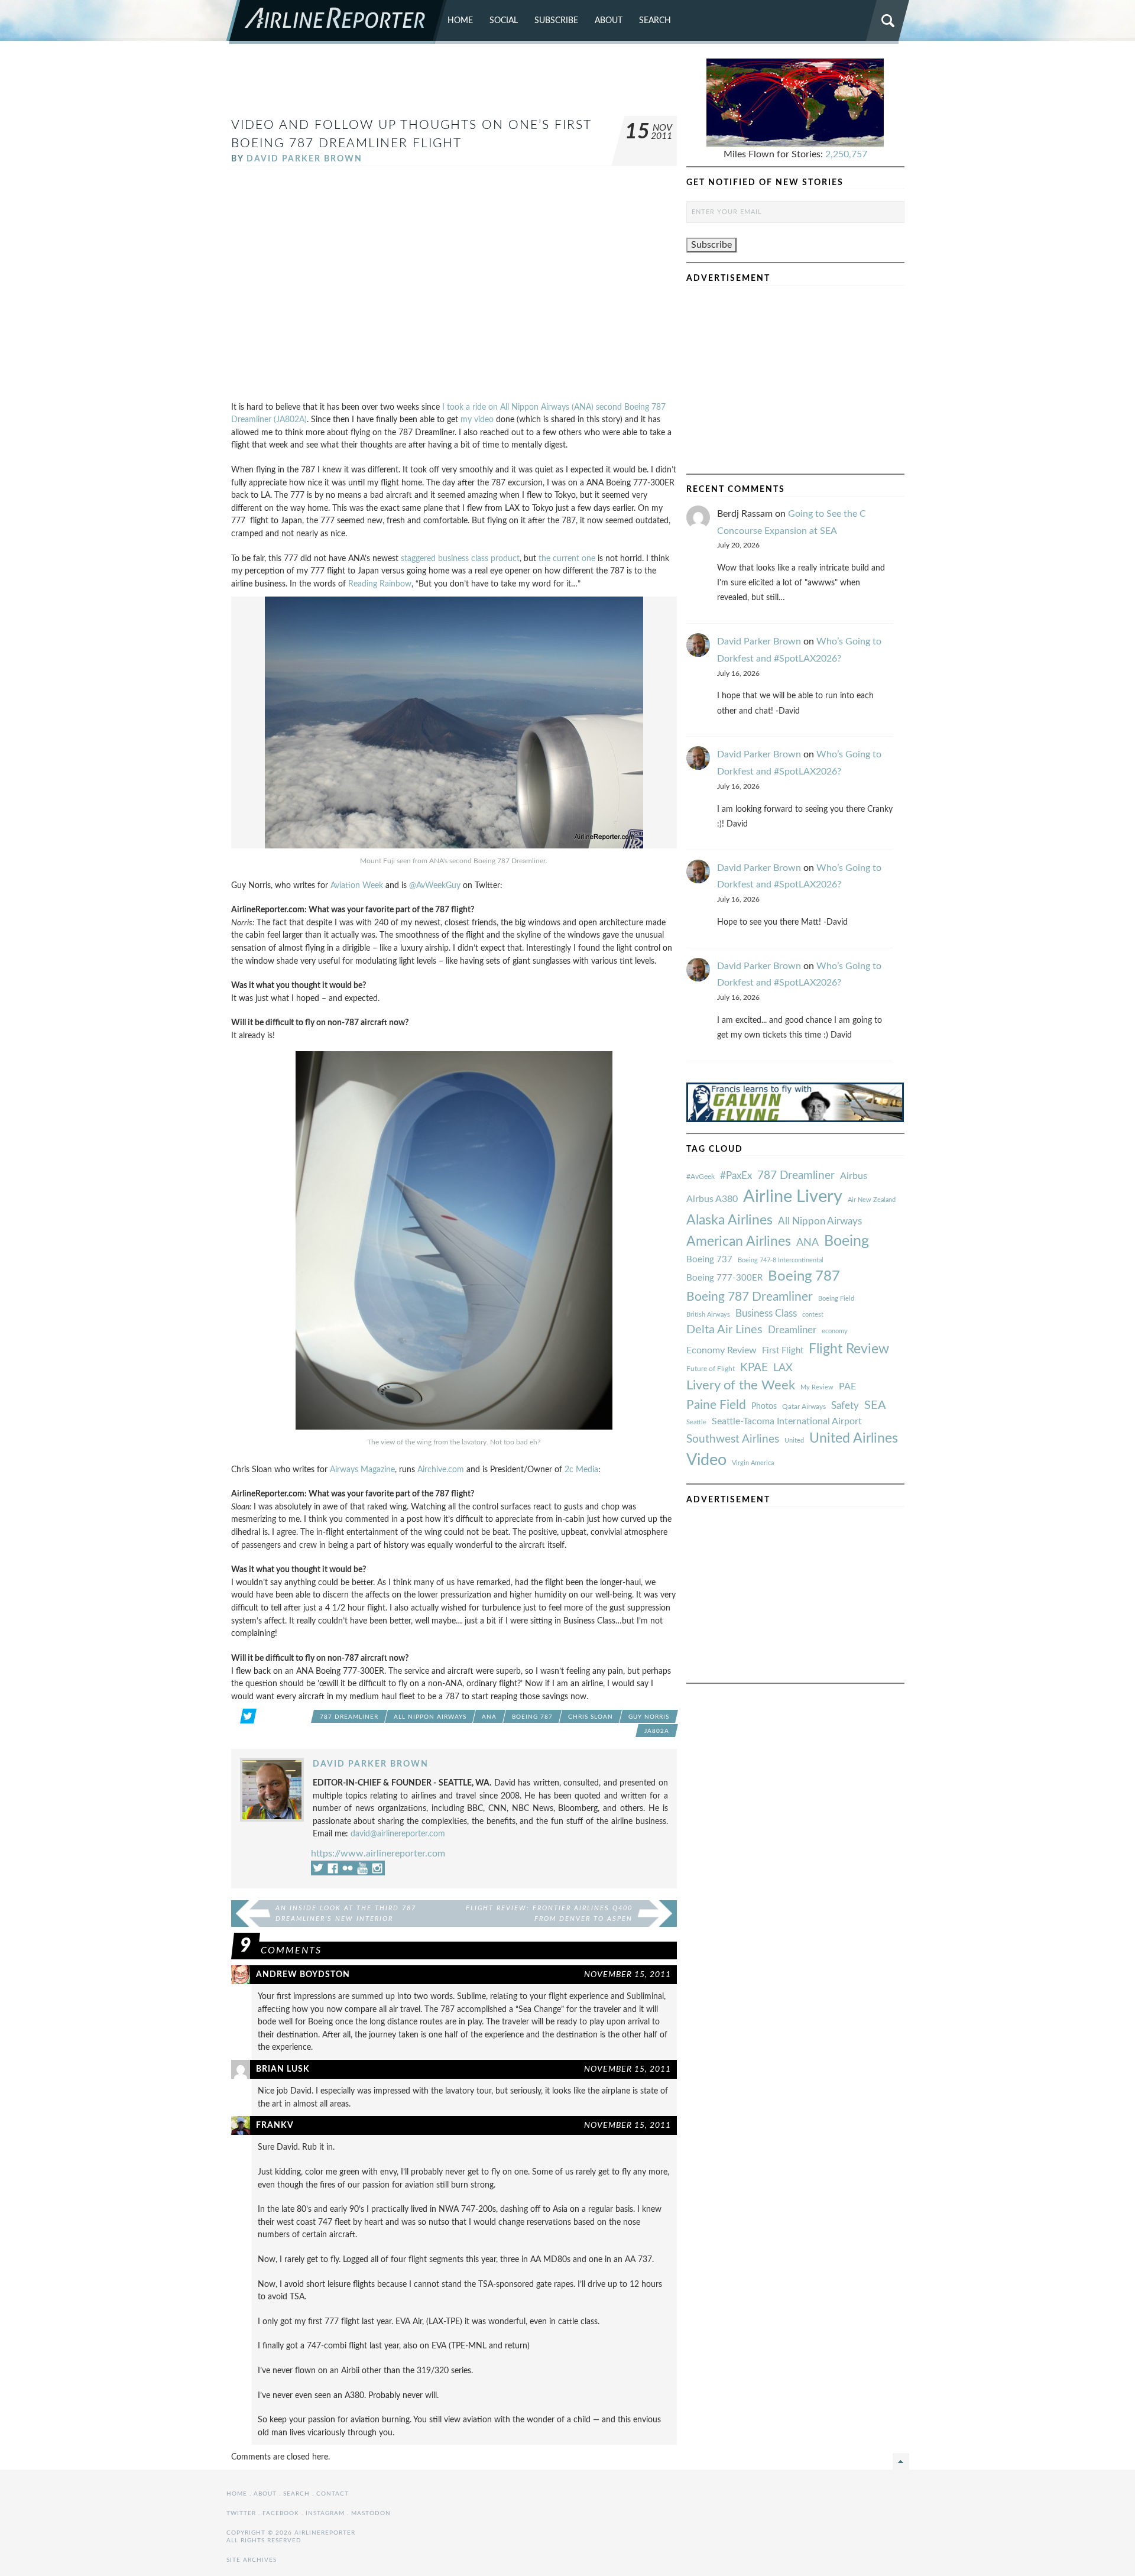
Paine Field (716, 1405)
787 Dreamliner (349, 1717)
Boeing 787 (532, 1717)
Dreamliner (792, 1330)
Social (504, 20)
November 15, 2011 (628, 1974)
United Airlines (854, 1438)
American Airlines (739, 1242)
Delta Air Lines (724, 1330)
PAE (847, 1386)
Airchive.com (441, 1470)
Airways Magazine (362, 1470)
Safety (845, 1406)
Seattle (696, 1422)
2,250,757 (846, 154)
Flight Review (849, 1349)
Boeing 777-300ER (724, 1278)
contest (813, 1315)
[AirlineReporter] (337, 22)
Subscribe (556, 20)
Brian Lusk (283, 2069)
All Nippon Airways (430, 1717)
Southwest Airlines (733, 1439)
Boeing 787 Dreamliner (750, 1297)
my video (477, 419)
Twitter (241, 2513)
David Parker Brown (304, 159)
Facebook (281, 2513)
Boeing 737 (709, 1260)
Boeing (847, 1241)
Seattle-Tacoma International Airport (787, 1421)
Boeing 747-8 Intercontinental (781, 1260)
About (609, 20)
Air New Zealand (872, 1200)
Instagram (325, 2513)
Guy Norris (649, 1717)
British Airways (708, 1315)
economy (835, 1331)
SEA (875, 1405)
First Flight (783, 1351)
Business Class (766, 1313)
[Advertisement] (454, 85)
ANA (489, 1717)
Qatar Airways (804, 1407)
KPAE (754, 1368)
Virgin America (753, 1463)
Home (460, 20)
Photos (764, 1406)
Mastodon (371, 2513)
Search (655, 20)
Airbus (854, 1176)
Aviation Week (357, 885)
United (794, 1441)
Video (706, 1460)
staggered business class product (460, 558)
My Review (817, 1387)
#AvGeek (701, 1177)
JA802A (657, 1731)
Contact (333, 2494)
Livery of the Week (741, 1386)
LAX (783, 1368)
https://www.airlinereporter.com (378, 1854)
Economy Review (721, 1350)
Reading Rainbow (380, 584)
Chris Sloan (591, 1717)
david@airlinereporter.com (398, 1834)
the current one (567, 558)
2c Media (581, 1470)
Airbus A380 (712, 1199)
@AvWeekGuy (435, 885)
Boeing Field (836, 1299)
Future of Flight (711, 1369)
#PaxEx (736, 1176)
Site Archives (252, 2560)
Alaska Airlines (729, 1220)
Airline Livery (793, 1197)
